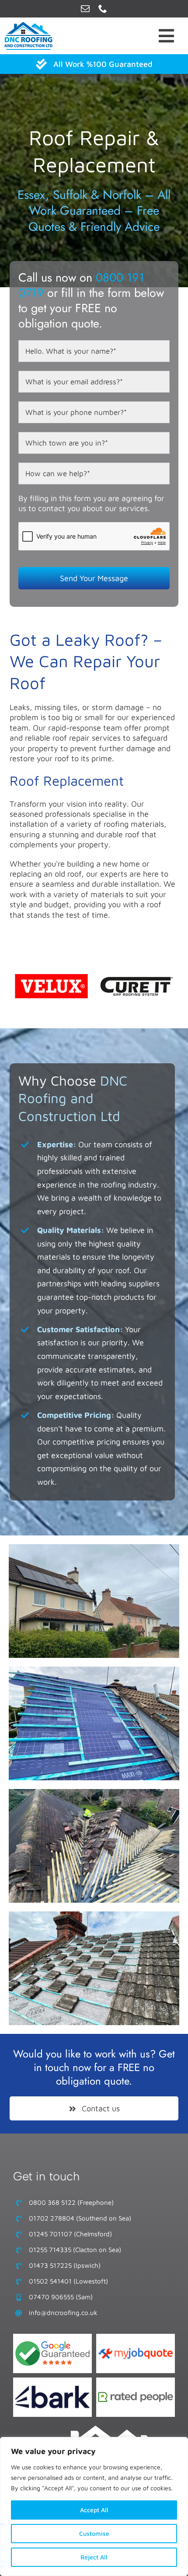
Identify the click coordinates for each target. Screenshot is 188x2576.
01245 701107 (50, 2234)
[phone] (103, 9)
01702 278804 (52, 2218)
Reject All (94, 2557)
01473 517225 (50, 2265)
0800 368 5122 (52, 2202)
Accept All (94, 2510)
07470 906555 (51, 2297)
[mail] (85, 9)
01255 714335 (50, 2250)
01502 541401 (50, 2281)
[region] (94, 2506)
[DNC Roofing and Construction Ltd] (110, 2429)
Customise (94, 2533)
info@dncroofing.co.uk (63, 2313)
